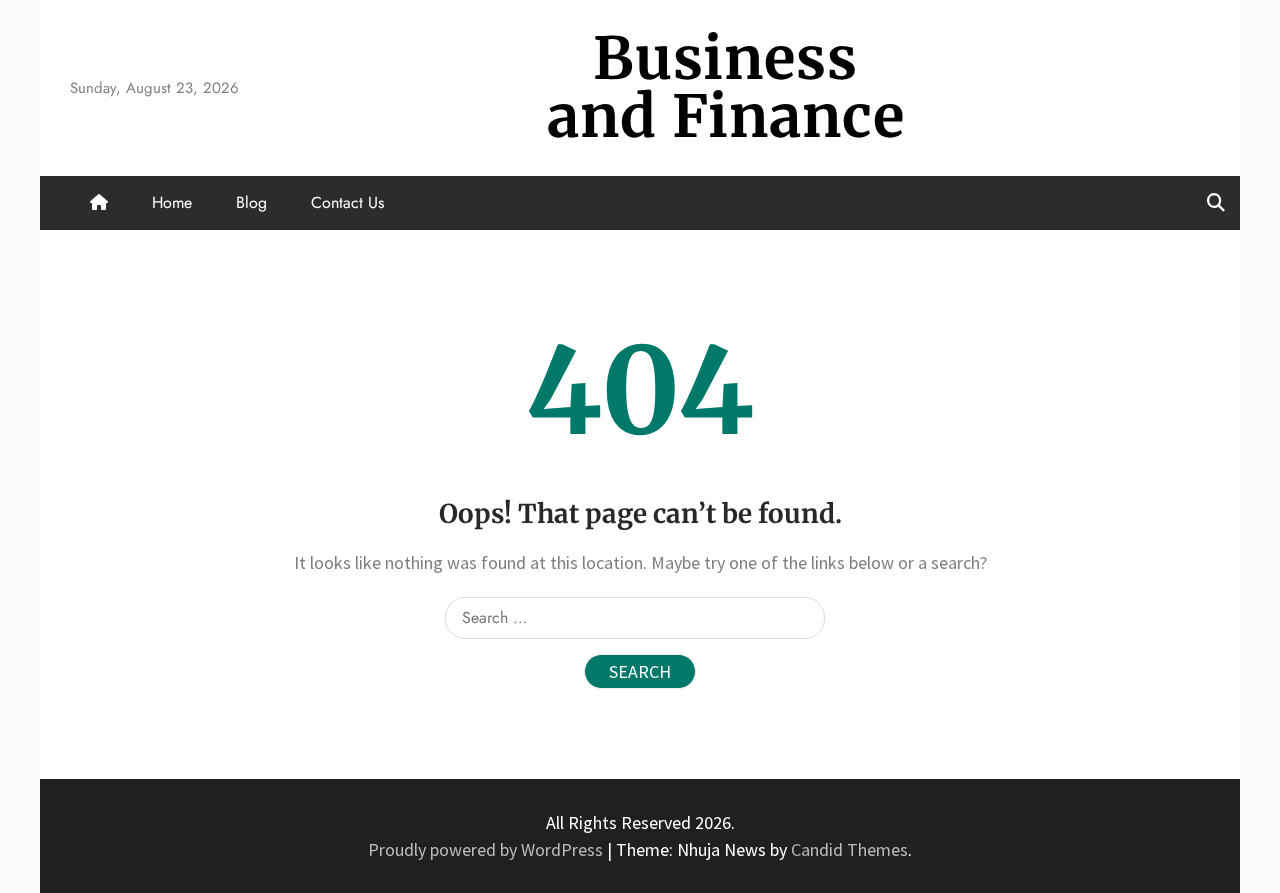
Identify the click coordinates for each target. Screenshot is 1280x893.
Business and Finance (726, 87)
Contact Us (347, 202)
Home (172, 202)
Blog (251, 202)
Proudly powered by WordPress (487, 849)
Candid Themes (849, 849)
